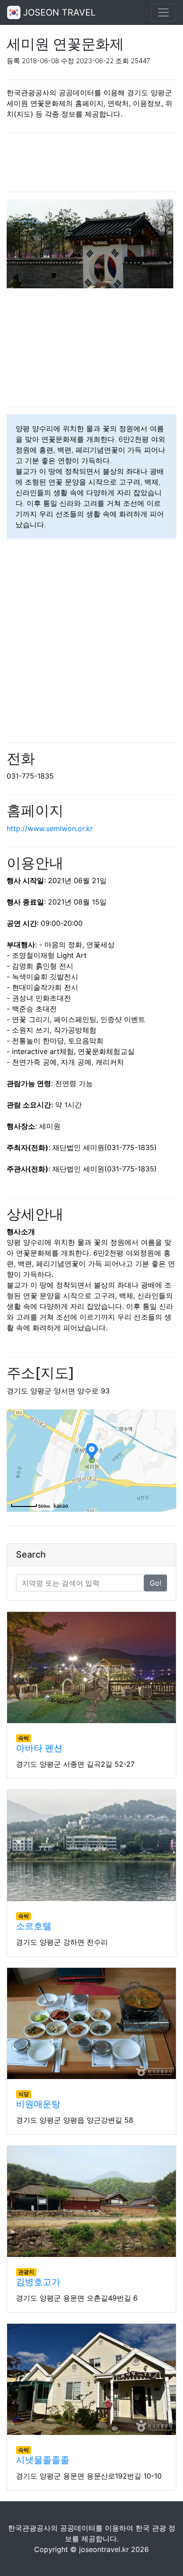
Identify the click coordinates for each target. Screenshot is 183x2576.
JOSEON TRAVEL (58, 12)
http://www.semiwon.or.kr (50, 828)
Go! (155, 1583)
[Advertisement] (91, 162)
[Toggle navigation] (163, 12)
